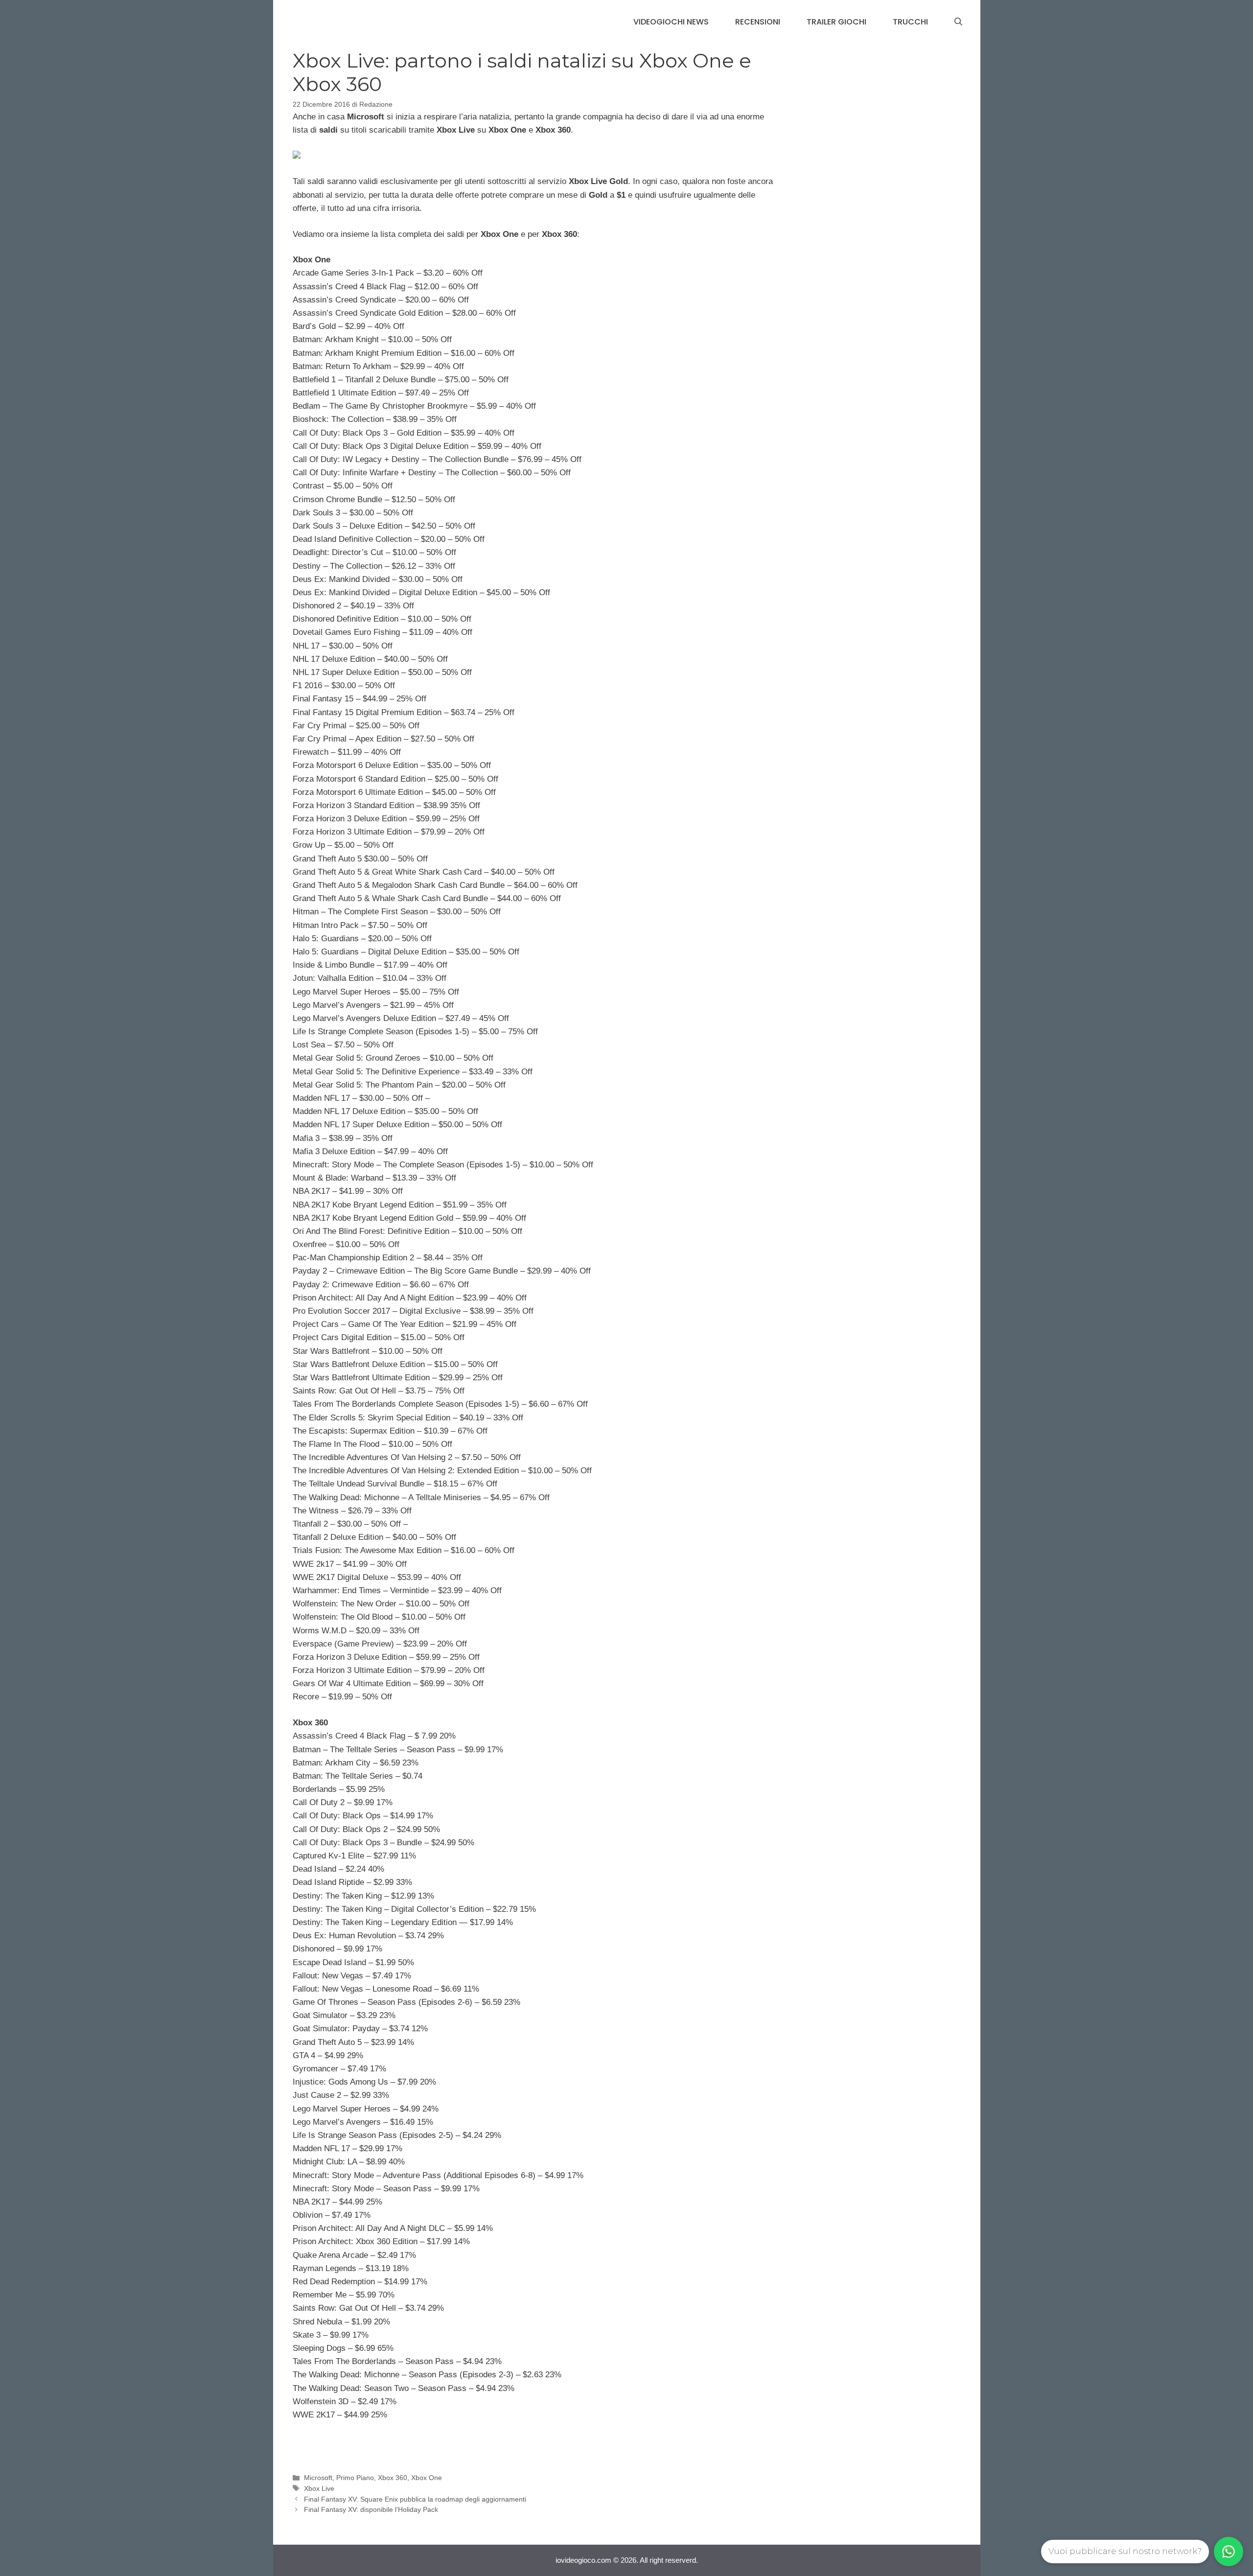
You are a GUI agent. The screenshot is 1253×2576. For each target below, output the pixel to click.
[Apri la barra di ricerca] (958, 22)
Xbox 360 (393, 2478)
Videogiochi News (671, 22)
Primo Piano (355, 2478)
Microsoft (318, 2478)
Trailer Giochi (836, 22)
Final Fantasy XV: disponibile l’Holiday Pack (371, 2509)
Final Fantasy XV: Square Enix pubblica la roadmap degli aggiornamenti (415, 2499)
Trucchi (910, 22)
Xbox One (427, 2478)
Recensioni (758, 22)
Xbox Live (319, 2488)
